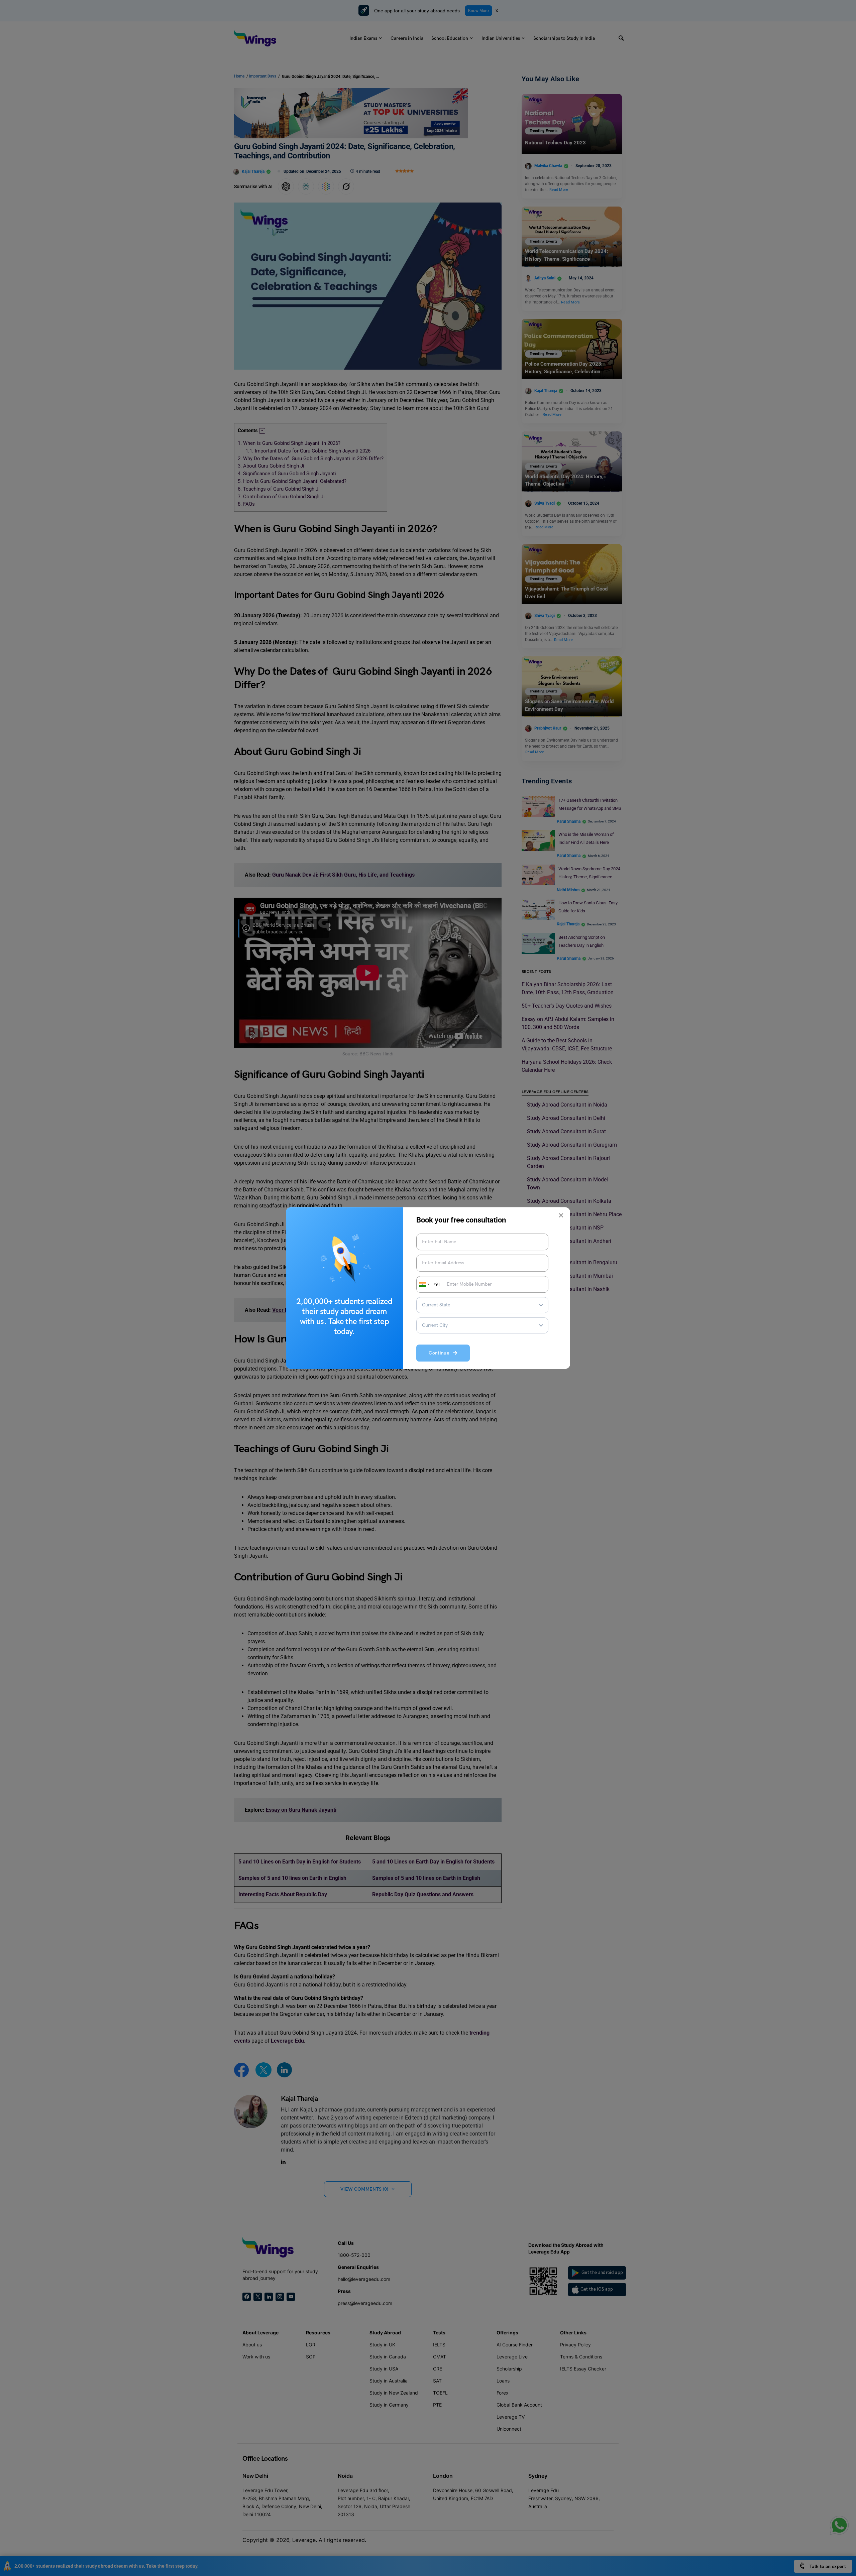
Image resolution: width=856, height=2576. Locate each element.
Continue (441, 1353)
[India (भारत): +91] (424, 1284)
